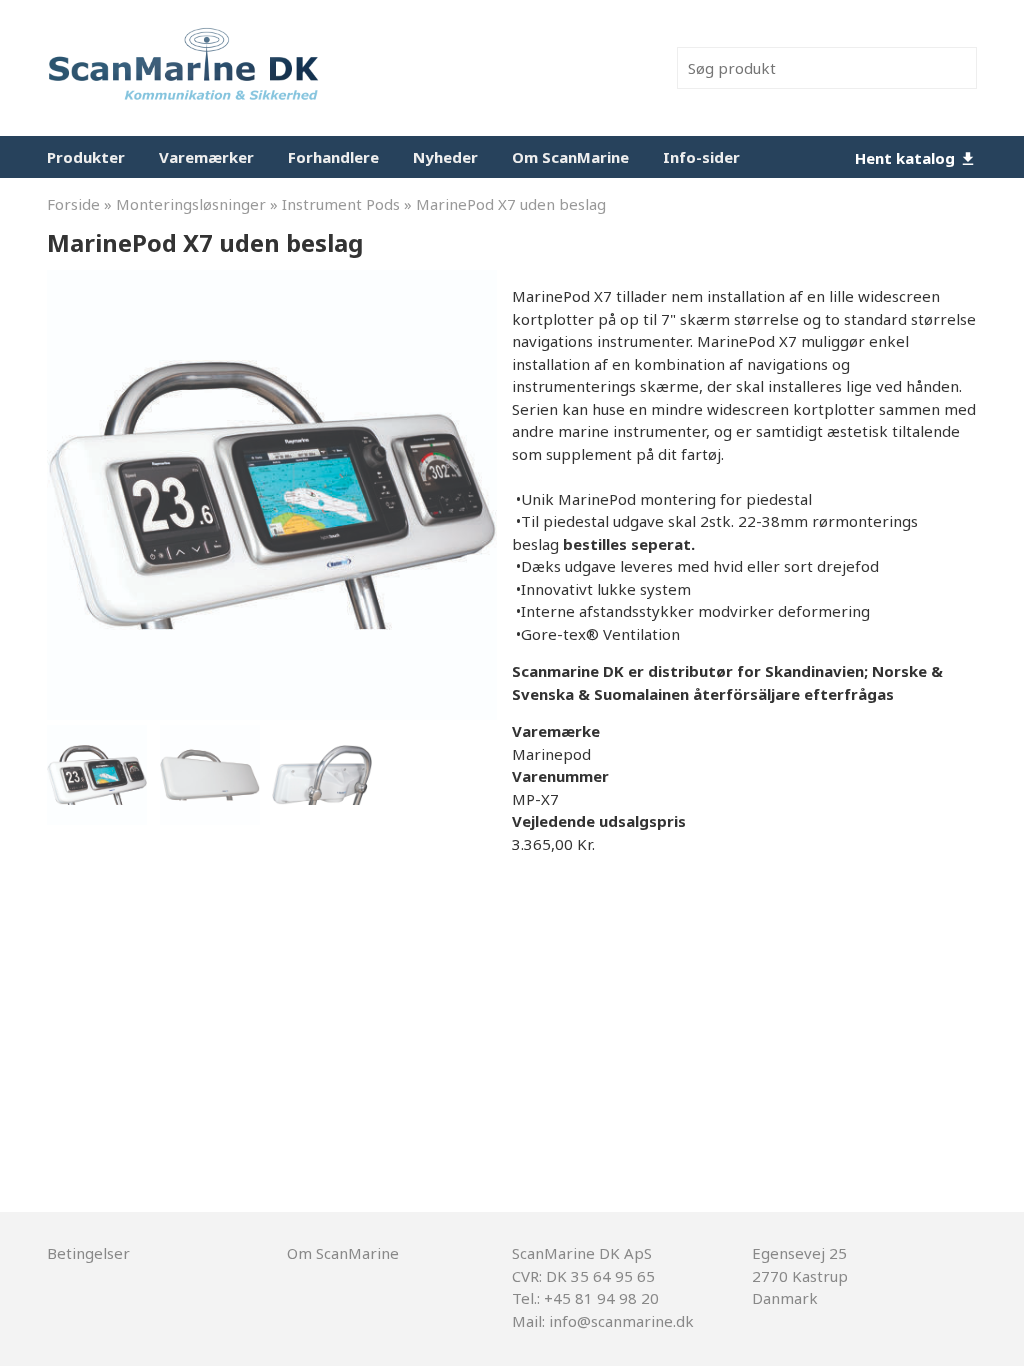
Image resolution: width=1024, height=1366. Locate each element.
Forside (73, 204)
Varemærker (206, 157)
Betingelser (88, 1253)
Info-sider (701, 157)
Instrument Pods (341, 204)
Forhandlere (333, 157)
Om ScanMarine (570, 157)
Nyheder (445, 157)
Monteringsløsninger (191, 204)
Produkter (86, 157)
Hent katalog (907, 158)
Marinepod (551, 754)
